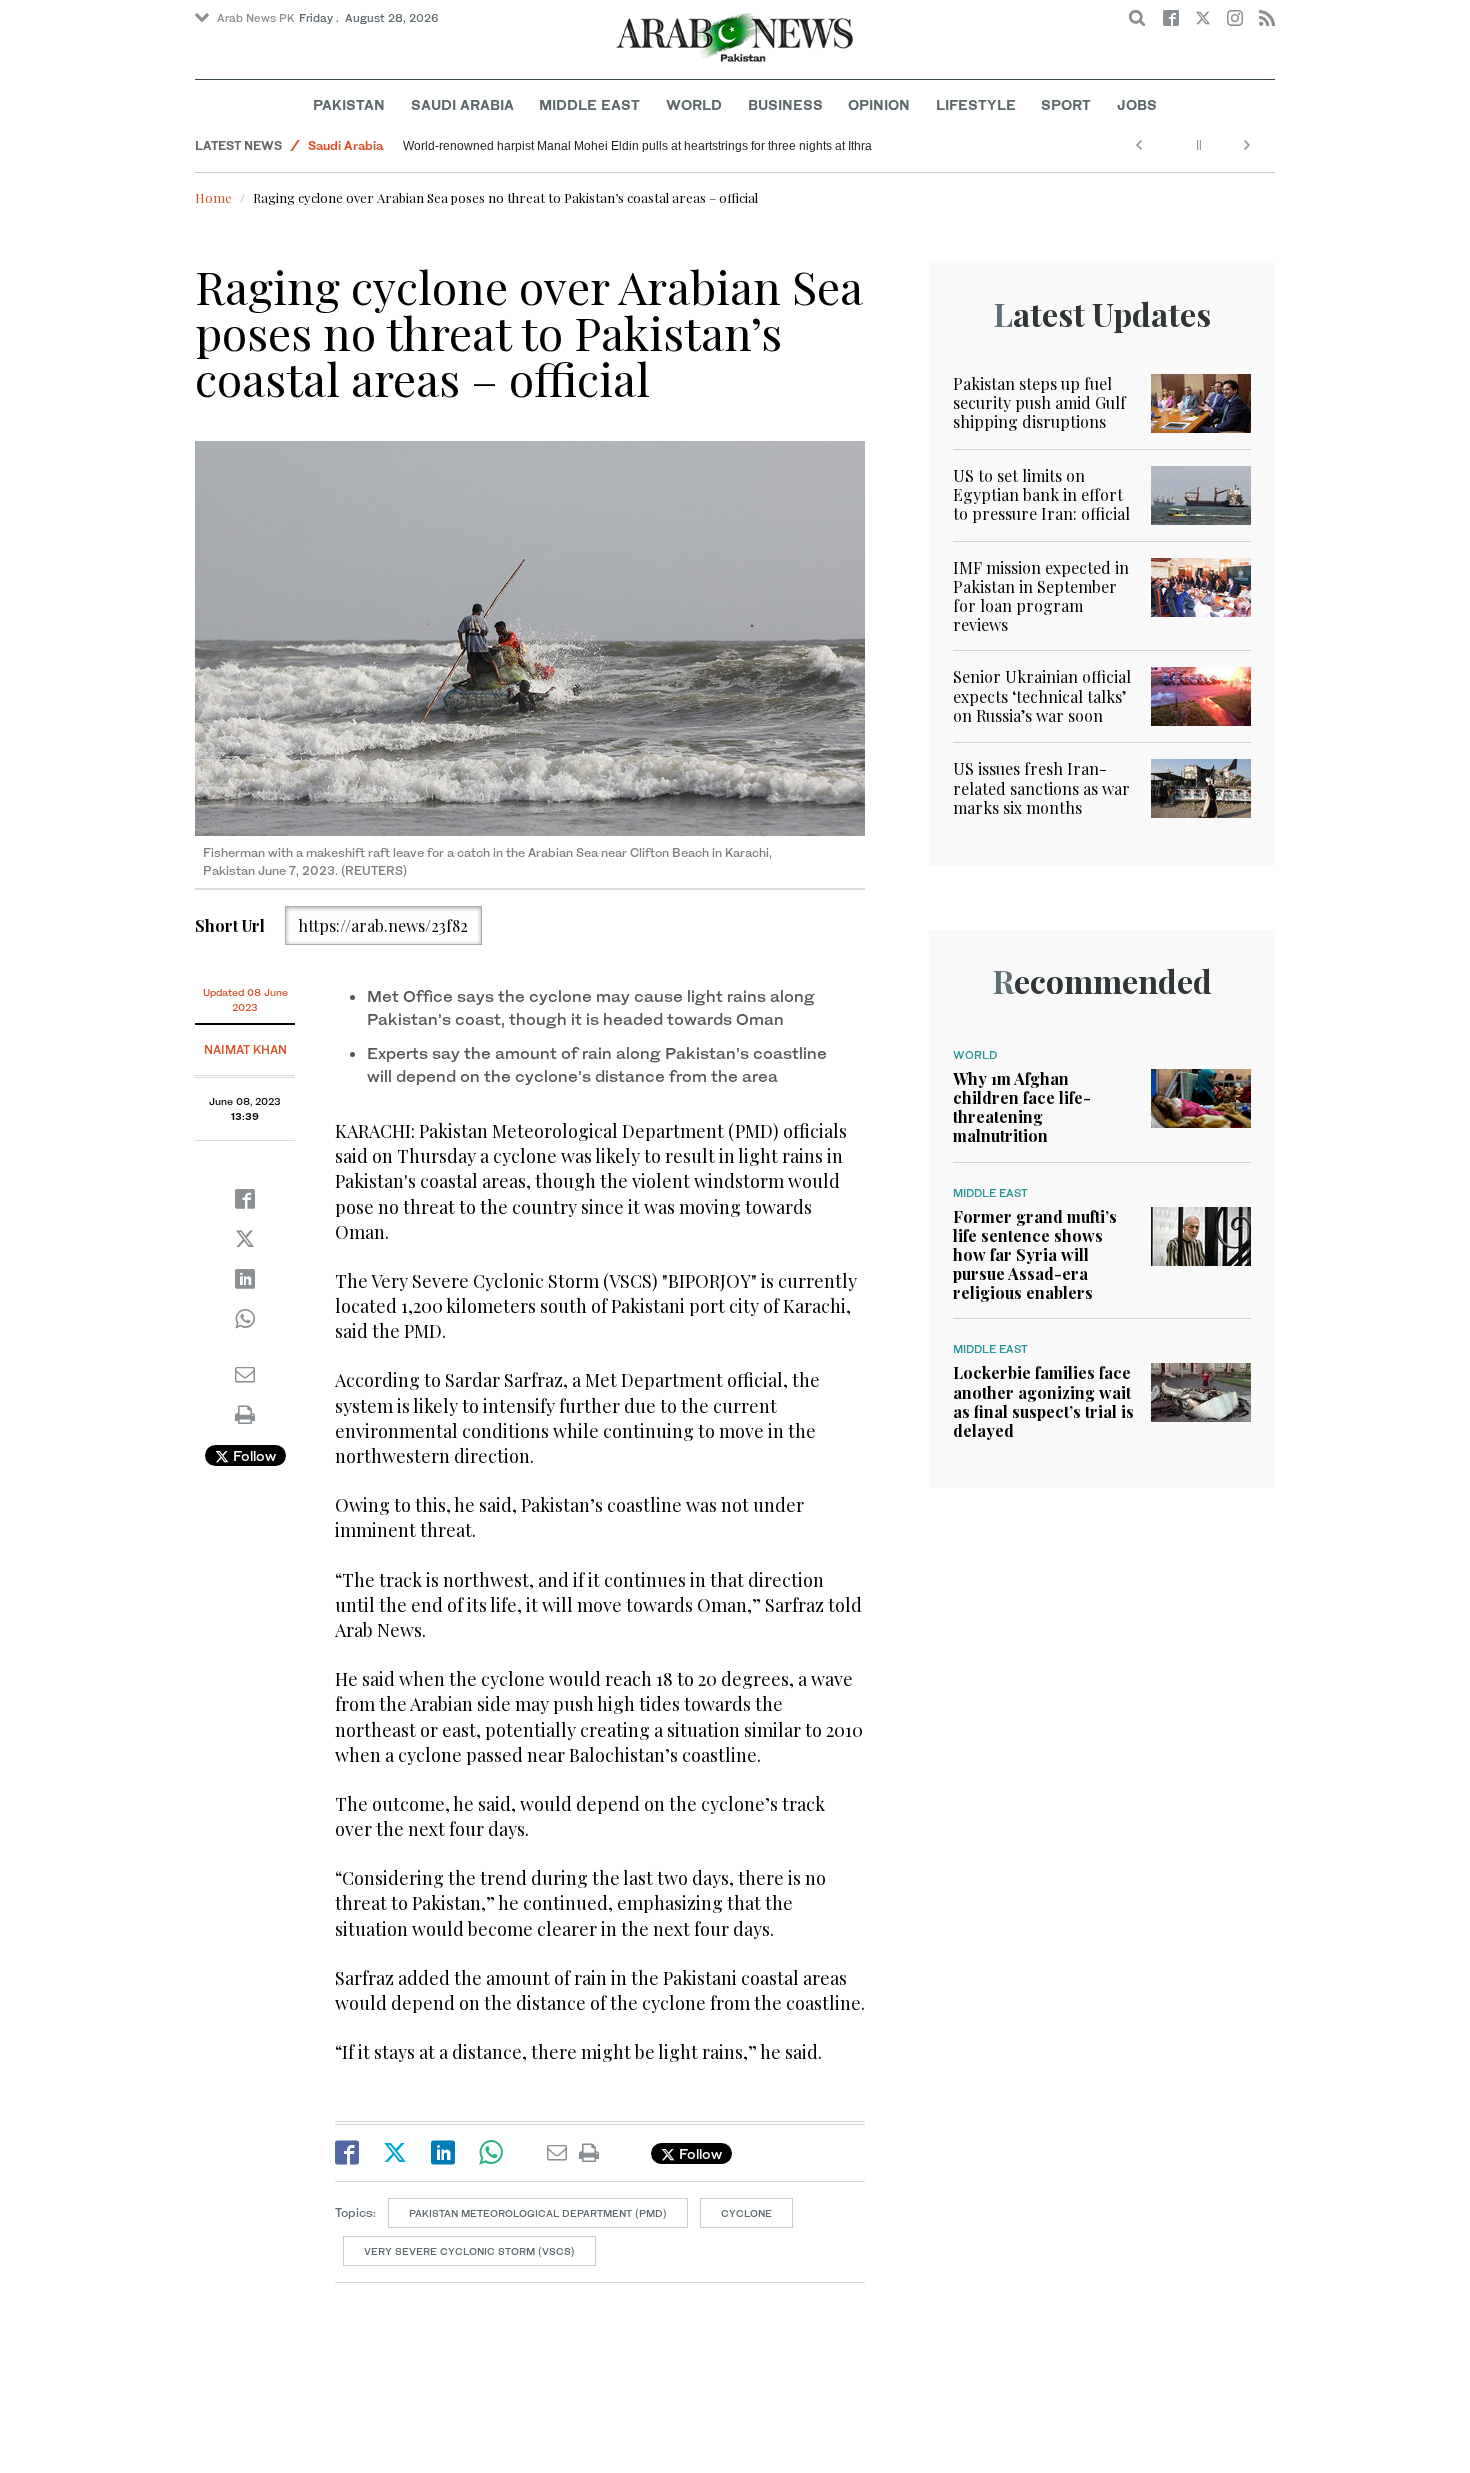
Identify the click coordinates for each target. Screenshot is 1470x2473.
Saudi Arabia (462, 104)
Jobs (1137, 104)
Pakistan (349, 104)
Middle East (589, 104)
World (694, 104)
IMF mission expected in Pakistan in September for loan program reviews (1041, 596)
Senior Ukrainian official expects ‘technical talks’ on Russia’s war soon (1042, 695)
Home (213, 197)
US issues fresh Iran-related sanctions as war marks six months (1041, 787)
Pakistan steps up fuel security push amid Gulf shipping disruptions (1039, 402)
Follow (252, 1455)
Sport (1066, 104)
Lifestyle (976, 104)
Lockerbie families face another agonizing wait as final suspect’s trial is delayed (1043, 1401)
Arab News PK (256, 18)
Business (785, 104)
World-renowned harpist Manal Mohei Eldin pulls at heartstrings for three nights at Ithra (637, 146)
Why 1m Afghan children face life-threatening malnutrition (1022, 1107)
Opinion (879, 104)
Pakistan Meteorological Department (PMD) (538, 2213)
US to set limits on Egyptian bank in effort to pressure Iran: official (1041, 494)
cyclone (746, 2213)
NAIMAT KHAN (245, 1049)
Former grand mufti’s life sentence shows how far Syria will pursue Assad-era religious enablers (1035, 1255)
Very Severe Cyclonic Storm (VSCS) (469, 2251)
